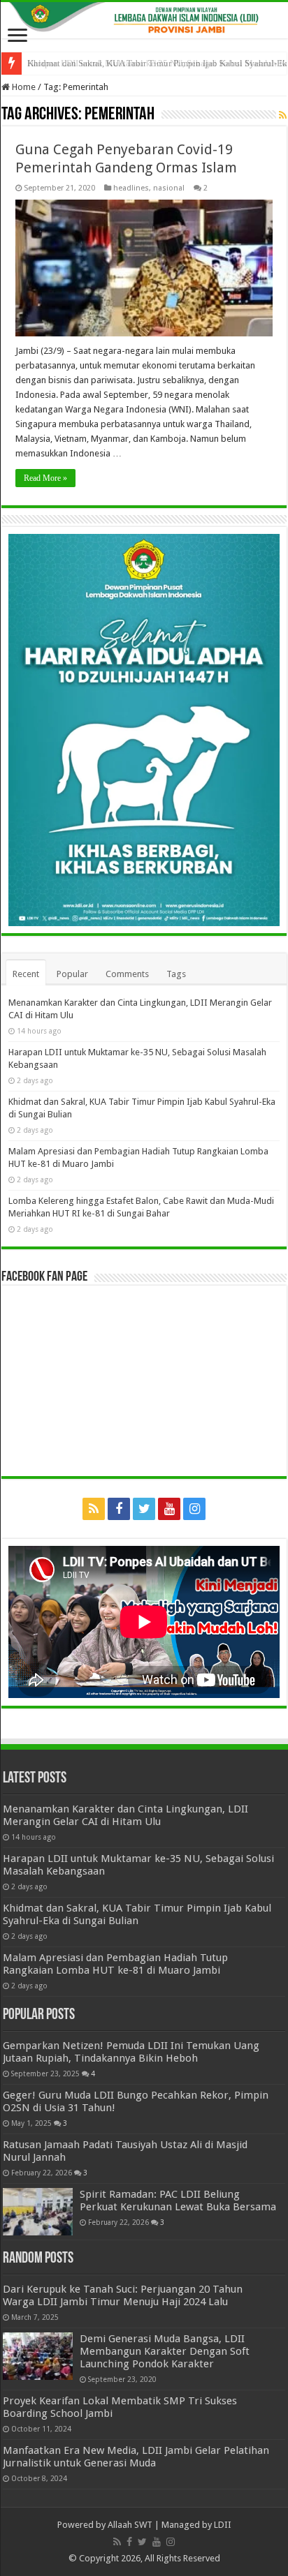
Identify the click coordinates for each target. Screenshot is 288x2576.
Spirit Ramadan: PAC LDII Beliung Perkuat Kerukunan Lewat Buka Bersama (178, 2201)
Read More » (45, 478)
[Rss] (94, 1509)
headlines (131, 188)
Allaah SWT (130, 2525)
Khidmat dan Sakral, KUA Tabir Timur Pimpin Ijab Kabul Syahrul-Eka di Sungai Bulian (137, 1914)
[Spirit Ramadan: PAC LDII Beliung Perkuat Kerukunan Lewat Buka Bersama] (38, 2212)
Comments (127, 974)
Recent (26, 974)
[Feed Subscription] (283, 115)
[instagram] (194, 1509)
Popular (72, 974)
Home (23, 87)
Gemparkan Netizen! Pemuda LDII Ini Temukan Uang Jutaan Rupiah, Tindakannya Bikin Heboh (131, 2052)
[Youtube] (169, 1509)
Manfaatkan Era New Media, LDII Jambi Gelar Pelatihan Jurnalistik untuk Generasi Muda (136, 2457)
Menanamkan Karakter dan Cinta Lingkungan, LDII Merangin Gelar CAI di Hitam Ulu (125, 1815)
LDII (223, 2525)
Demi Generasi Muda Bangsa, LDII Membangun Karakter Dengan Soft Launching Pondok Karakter (165, 2351)
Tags (176, 974)
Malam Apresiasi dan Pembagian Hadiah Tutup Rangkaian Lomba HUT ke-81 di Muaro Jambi (115, 1964)
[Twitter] (144, 1509)
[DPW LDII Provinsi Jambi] (144, 20)
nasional (169, 188)
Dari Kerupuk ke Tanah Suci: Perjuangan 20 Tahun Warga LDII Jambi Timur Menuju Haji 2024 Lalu (123, 2295)
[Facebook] (119, 1509)
